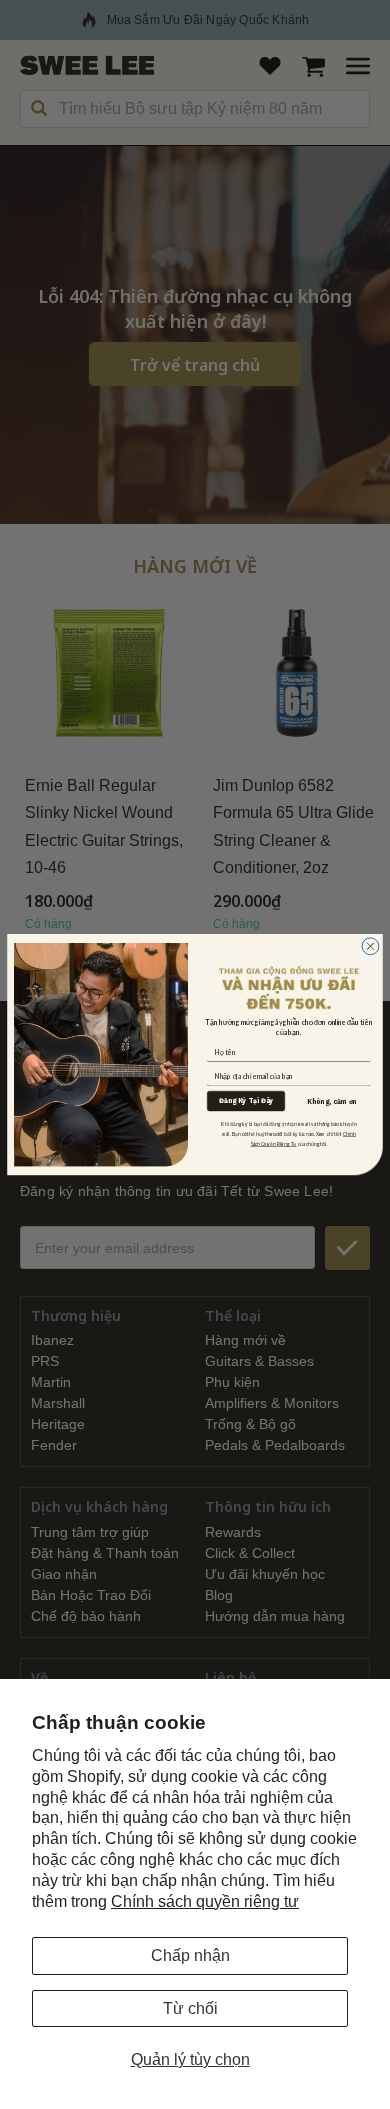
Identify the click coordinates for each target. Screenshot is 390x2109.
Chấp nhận (190, 1955)
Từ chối (190, 2008)
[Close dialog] (370, 946)
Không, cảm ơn (332, 1102)
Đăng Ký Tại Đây (246, 1101)
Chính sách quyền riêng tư (205, 1901)
